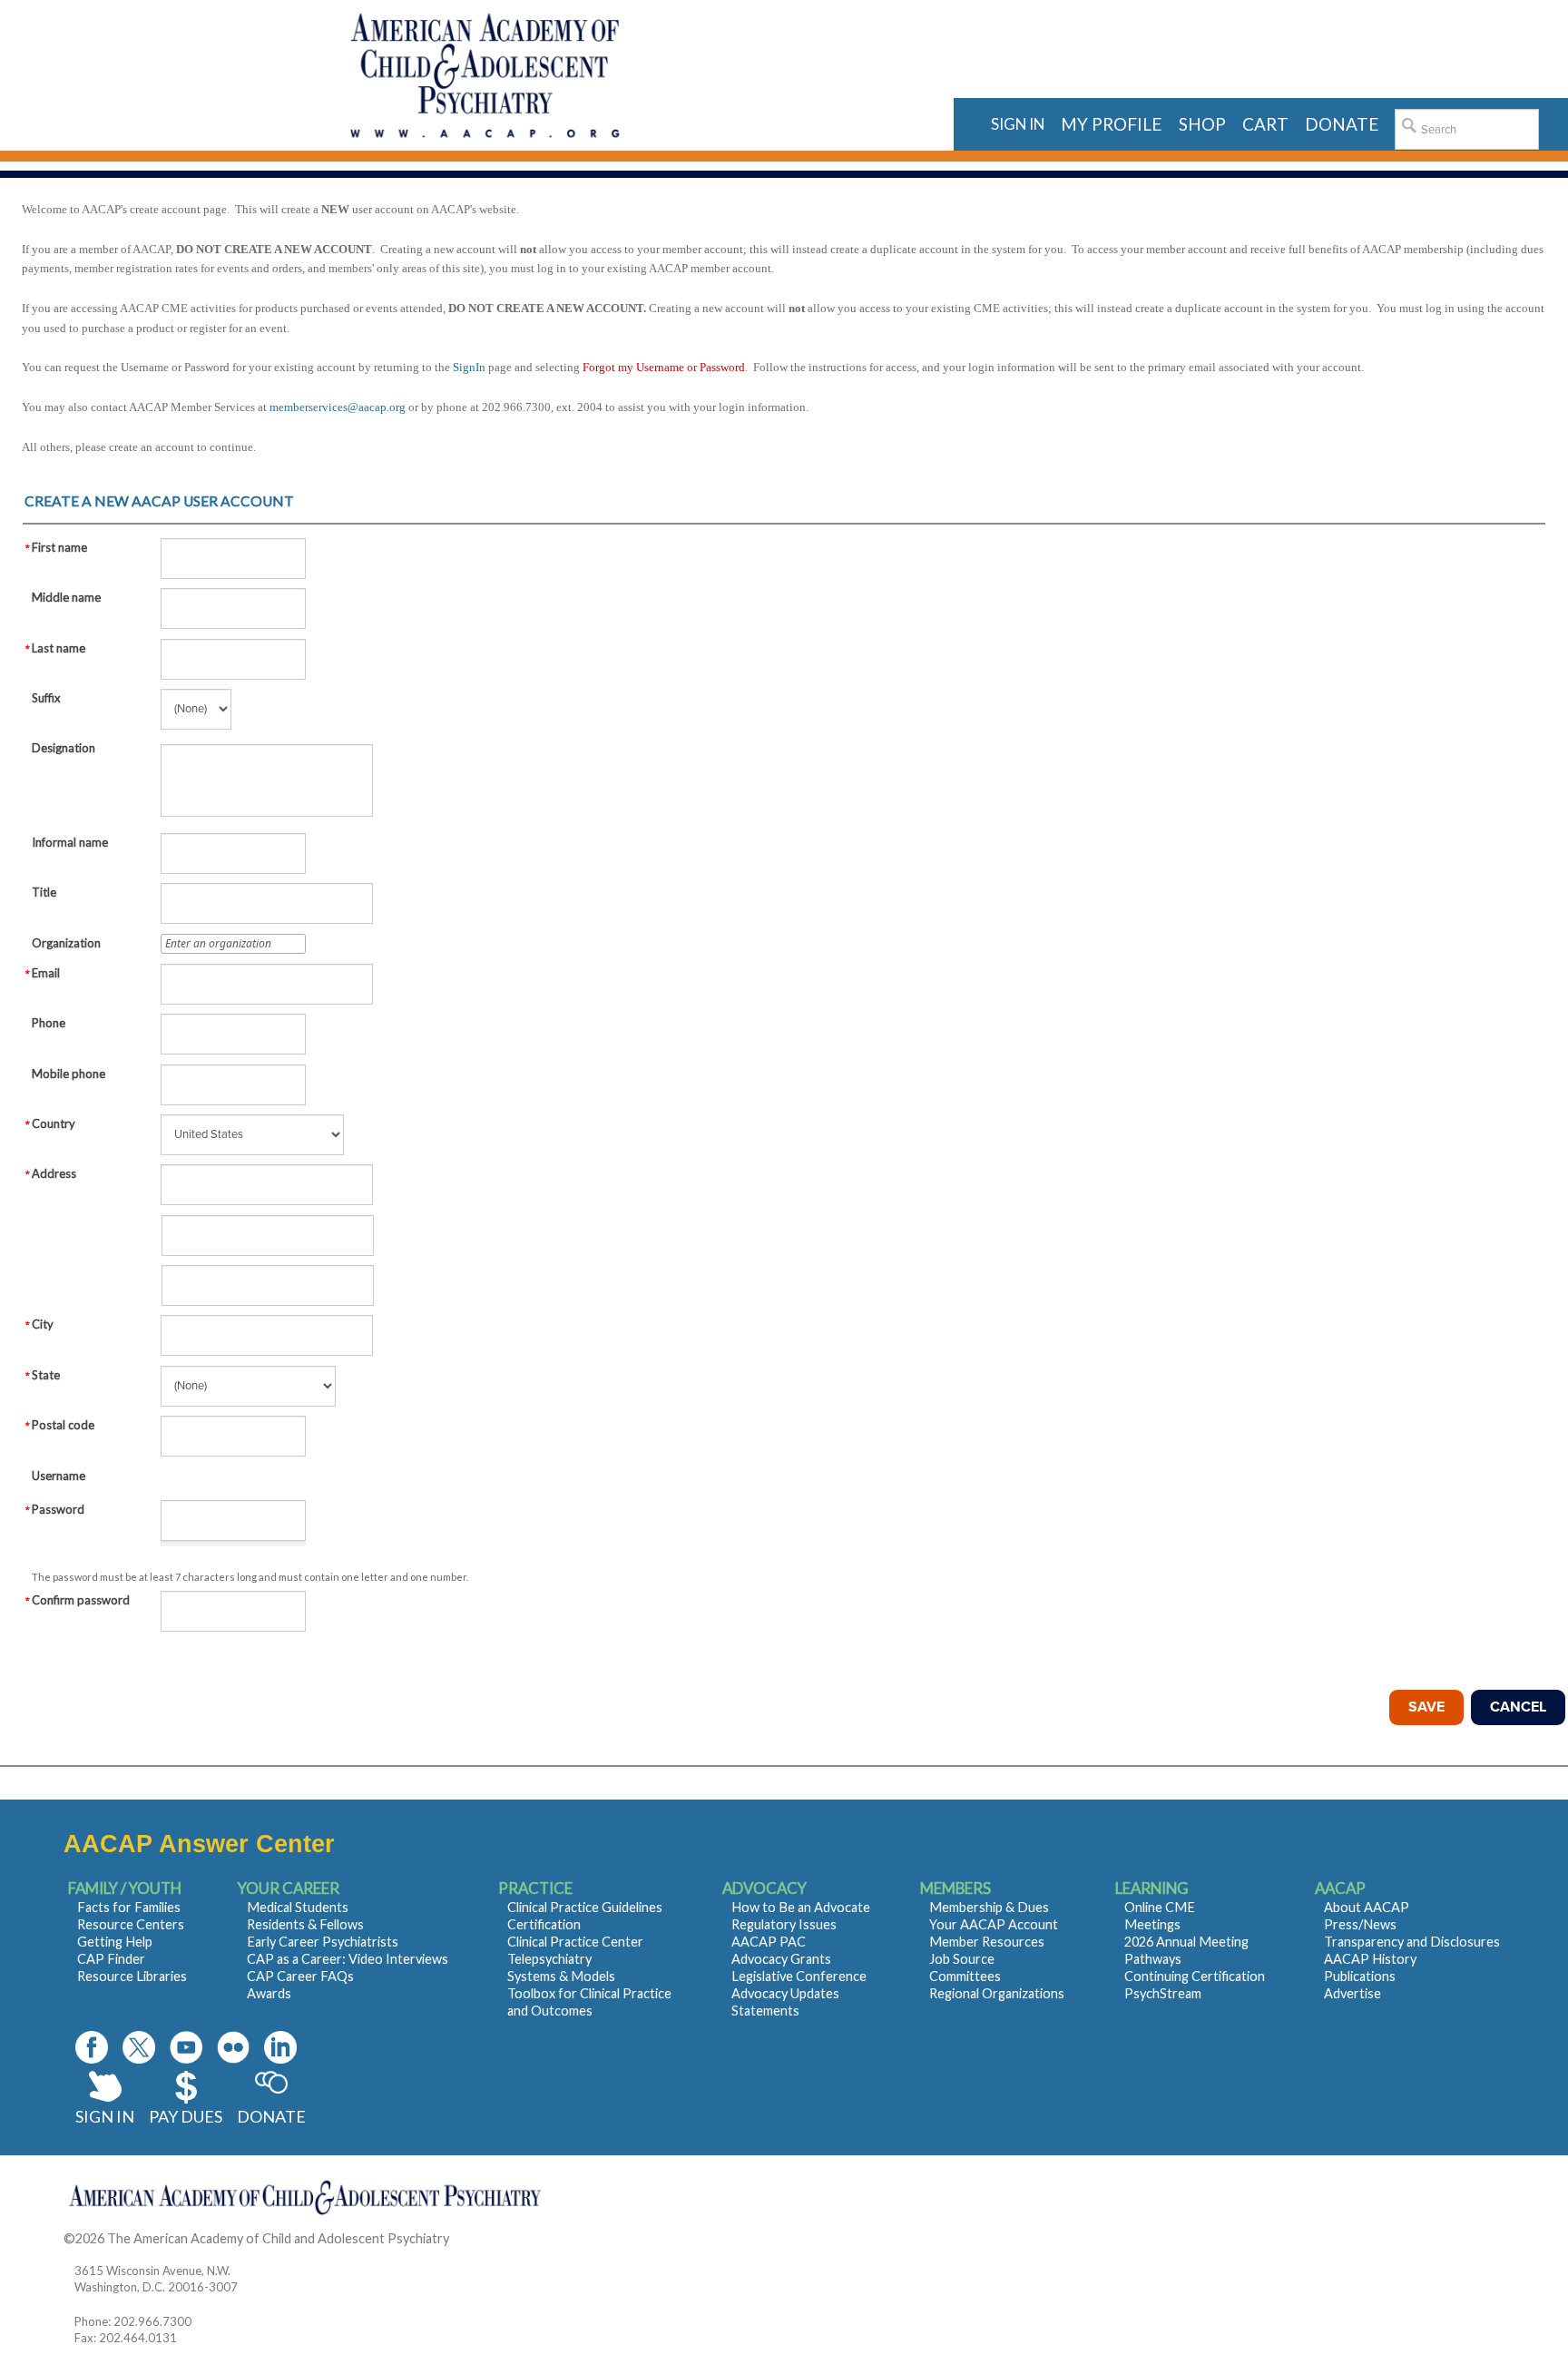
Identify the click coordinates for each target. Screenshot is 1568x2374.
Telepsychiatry (549, 1959)
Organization (66, 943)
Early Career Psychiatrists (323, 1942)
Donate (271, 2116)
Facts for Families (129, 1907)
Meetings (1152, 1924)
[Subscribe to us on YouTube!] (186, 2047)
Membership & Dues (989, 1907)
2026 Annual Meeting (1186, 1942)
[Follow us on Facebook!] (92, 2047)
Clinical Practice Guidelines (585, 1907)
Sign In (105, 2116)
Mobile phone (69, 1074)
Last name (59, 648)
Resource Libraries (132, 1976)
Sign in (1018, 124)
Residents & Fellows (305, 1924)
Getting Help (115, 1942)
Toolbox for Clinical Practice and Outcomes (589, 2002)
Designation (64, 748)
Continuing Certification (1195, 1976)
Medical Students (298, 1907)
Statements (765, 2011)
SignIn (469, 367)
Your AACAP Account (994, 1924)
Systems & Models (561, 1976)
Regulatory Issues (784, 1924)
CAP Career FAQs (300, 1976)
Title (44, 892)
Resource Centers (131, 1924)
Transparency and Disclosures (1412, 1942)
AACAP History (1370, 1959)
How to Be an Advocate (801, 1907)
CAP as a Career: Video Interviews (348, 1959)
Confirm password (81, 1600)
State (46, 1375)
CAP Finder (111, 1959)
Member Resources (987, 1942)
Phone (49, 1023)
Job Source (962, 1959)
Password (58, 1509)
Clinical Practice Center (575, 1942)
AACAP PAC (769, 1942)
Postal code (63, 1425)
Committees (965, 1976)
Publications (1360, 1976)
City (43, 1324)
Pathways (1153, 1959)
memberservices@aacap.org (338, 407)
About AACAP (1367, 1907)
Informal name (70, 842)
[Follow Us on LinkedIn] (280, 2047)
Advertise (1352, 1993)
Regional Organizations (997, 1993)
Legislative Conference (799, 1976)
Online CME (1160, 1907)
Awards (269, 1993)
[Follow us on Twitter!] (139, 2047)
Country (54, 1123)
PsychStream (1163, 1993)
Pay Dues (186, 2116)
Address (54, 1173)
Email (46, 973)
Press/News (1360, 1924)
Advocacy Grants (781, 1959)
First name (59, 547)
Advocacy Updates (785, 1993)
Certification (544, 1924)
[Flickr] (233, 2047)
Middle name (66, 597)
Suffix (46, 698)
